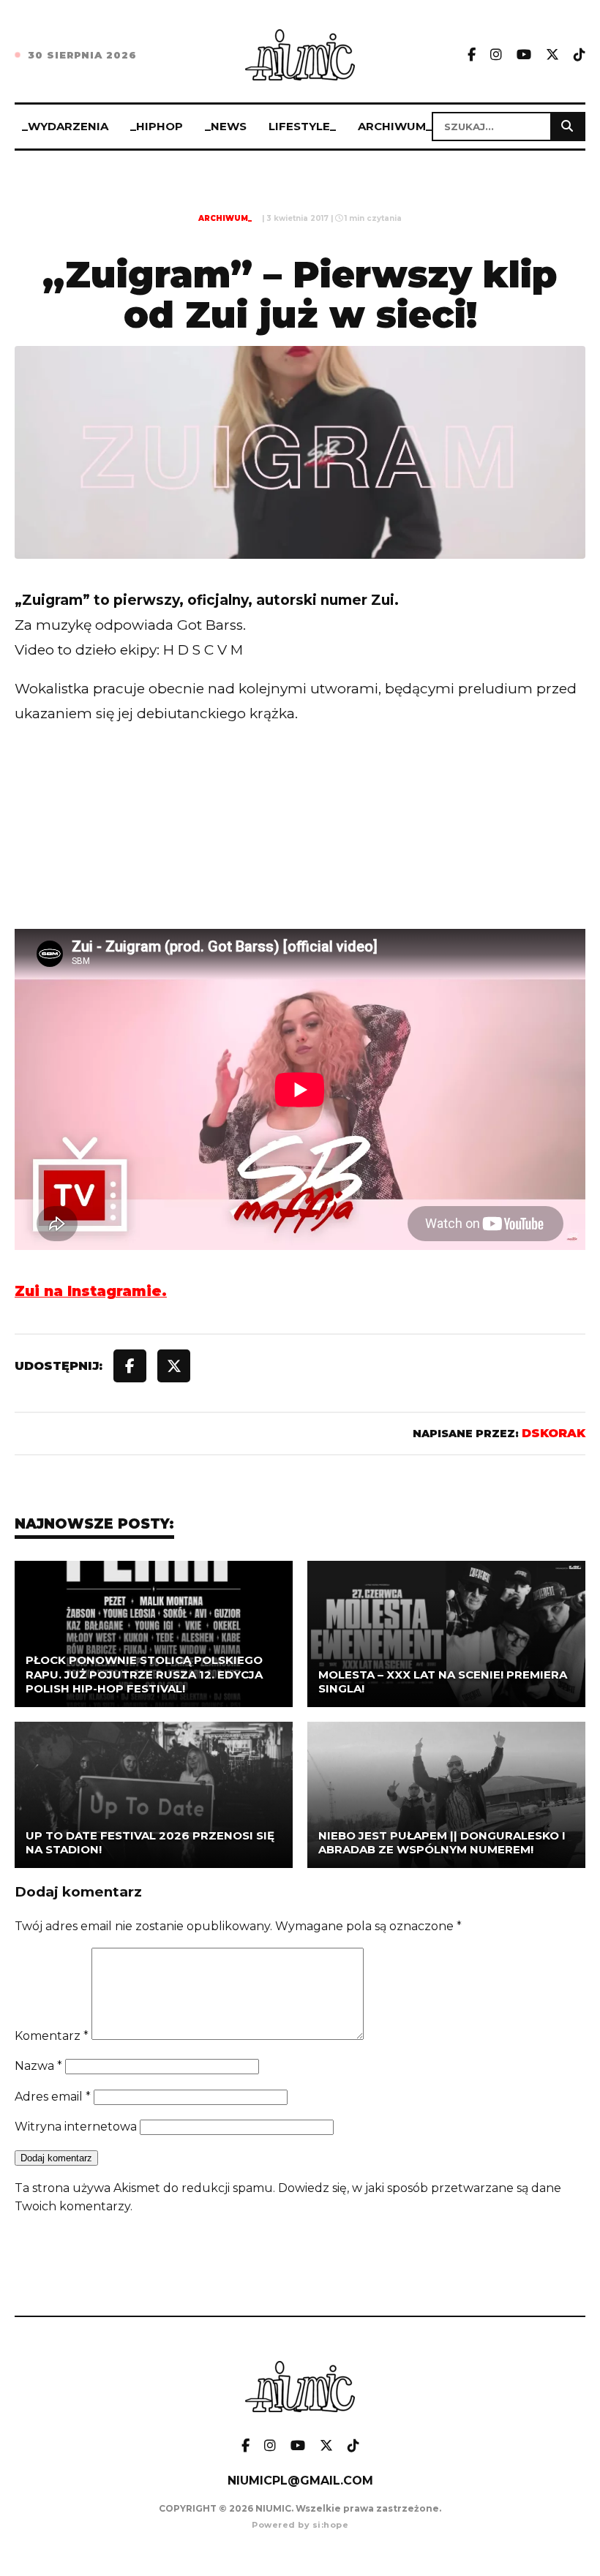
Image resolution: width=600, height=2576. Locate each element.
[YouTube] (524, 55)
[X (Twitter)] (552, 55)
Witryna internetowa (76, 2127)
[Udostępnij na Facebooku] (130, 1366)
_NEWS (226, 126)
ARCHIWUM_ (395, 126)
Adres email (53, 2097)
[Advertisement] (300, 857)
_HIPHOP (157, 126)
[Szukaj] (567, 127)
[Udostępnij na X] (174, 1366)
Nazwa (38, 2066)
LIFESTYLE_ (302, 126)
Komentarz (52, 2036)
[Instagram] (496, 55)
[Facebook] (472, 55)
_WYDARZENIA (65, 126)
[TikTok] (580, 55)
